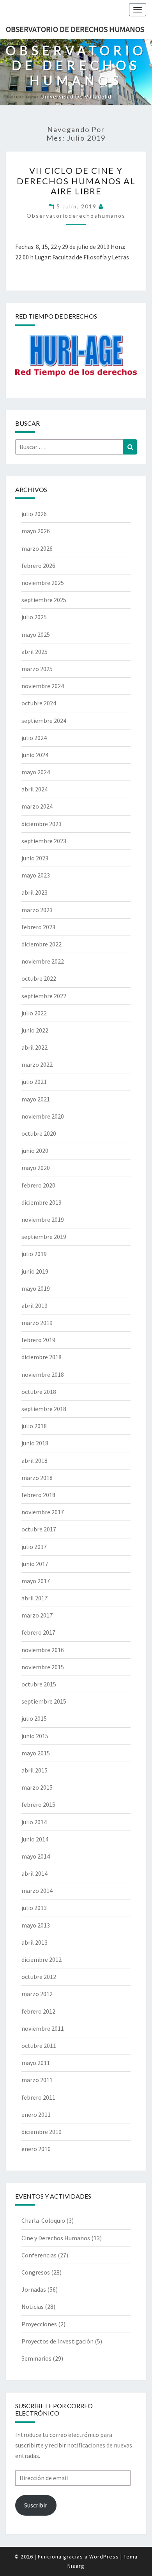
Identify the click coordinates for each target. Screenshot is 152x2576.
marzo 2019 (37, 1323)
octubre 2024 (39, 703)
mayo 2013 (36, 1925)
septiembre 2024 (44, 721)
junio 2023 (35, 858)
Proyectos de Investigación (57, 2341)
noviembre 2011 (43, 2028)
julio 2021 (34, 1082)
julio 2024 (34, 738)
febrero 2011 (38, 2097)
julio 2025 (34, 617)
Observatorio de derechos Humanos (75, 29)
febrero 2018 (38, 1495)
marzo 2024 (37, 806)
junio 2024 (35, 755)
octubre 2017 (39, 1529)
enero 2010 (36, 2149)
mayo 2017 (36, 1581)
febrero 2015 (38, 1804)
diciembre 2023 (42, 824)
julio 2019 (34, 1254)
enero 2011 (36, 2114)
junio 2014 (35, 1839)
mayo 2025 (36, 634)
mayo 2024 (36, 772)
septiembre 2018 (44, 1409)
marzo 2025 (37, 669)
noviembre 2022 (43, 961)
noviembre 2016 (43, 1650)
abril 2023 (34, 892)
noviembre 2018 (43, 1374)
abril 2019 (34, 1306)
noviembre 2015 (43, 1667)
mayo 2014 (36, 1856)
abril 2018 (34, 1461)
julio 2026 (34, 514)
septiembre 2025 (44, 600)
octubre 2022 (39, 978)
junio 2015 (35, 1736)
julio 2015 (34, 1718)
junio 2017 (35, 1564)
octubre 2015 (39, 1684)
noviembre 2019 (43, 1219)
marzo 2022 (37, 1064)
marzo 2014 (37, 1891)
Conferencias (39, 2255)
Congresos (36, 2272)
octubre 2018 (39, 1392)
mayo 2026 (36, 531)
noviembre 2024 (43, 686)
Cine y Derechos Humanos (56, 2238)
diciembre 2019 (42, 1202)
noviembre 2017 (43, 1512)
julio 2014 (34, 1822)
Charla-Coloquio (43, 2220)
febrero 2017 (38, 1632)
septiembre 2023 (44, 841)
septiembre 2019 (44, 1237)
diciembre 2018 (42, 1357)
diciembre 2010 (42, 2132)
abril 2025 (34, 652)
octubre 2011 (39, 2046)
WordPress (104, 2557)
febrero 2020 (38, 1185)
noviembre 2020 (43, 1116)
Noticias (33, 2306)
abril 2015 (34, 1770)
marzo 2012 (37, 1994)
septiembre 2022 (44, 996)
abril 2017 (34, 1598)
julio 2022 (34, 1013)
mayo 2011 (36, 2063)
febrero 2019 (38, 1340)
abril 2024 (34, 789)
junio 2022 (35, 1030)
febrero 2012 (38, 2011)
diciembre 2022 (42, 944)
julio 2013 (34, 1908)
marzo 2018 (37, 1478)
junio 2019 (35, 1271)
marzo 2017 (37, 1615)
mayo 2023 (36, 875)
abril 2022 (34, 1047)
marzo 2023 (37, 910)
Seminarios (36, 2358)
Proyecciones (39, 2324)
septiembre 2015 (44, 1701)
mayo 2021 (36, 1099)
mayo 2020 (36, 1168)
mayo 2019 (36, 1288)
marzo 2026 (37, 548)
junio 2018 (35, 1443)
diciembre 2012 (42, 1959)
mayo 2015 (36, 1753)
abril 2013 (34, 1942)
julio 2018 (34, 1426)
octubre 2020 (39, 1133)
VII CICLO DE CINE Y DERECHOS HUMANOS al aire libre (76, 181)
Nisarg (76, 2566)
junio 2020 (35, 1151)
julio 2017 (34, 1547)
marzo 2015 (37, 1787)
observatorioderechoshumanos (76, 216)
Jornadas (34, 2289)
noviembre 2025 (43, 583)
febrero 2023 (38, 927)
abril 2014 (34, 1873)
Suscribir (36, 2505)
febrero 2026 (38, 566)
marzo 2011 (37, 2080)
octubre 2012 (39, 1977)
